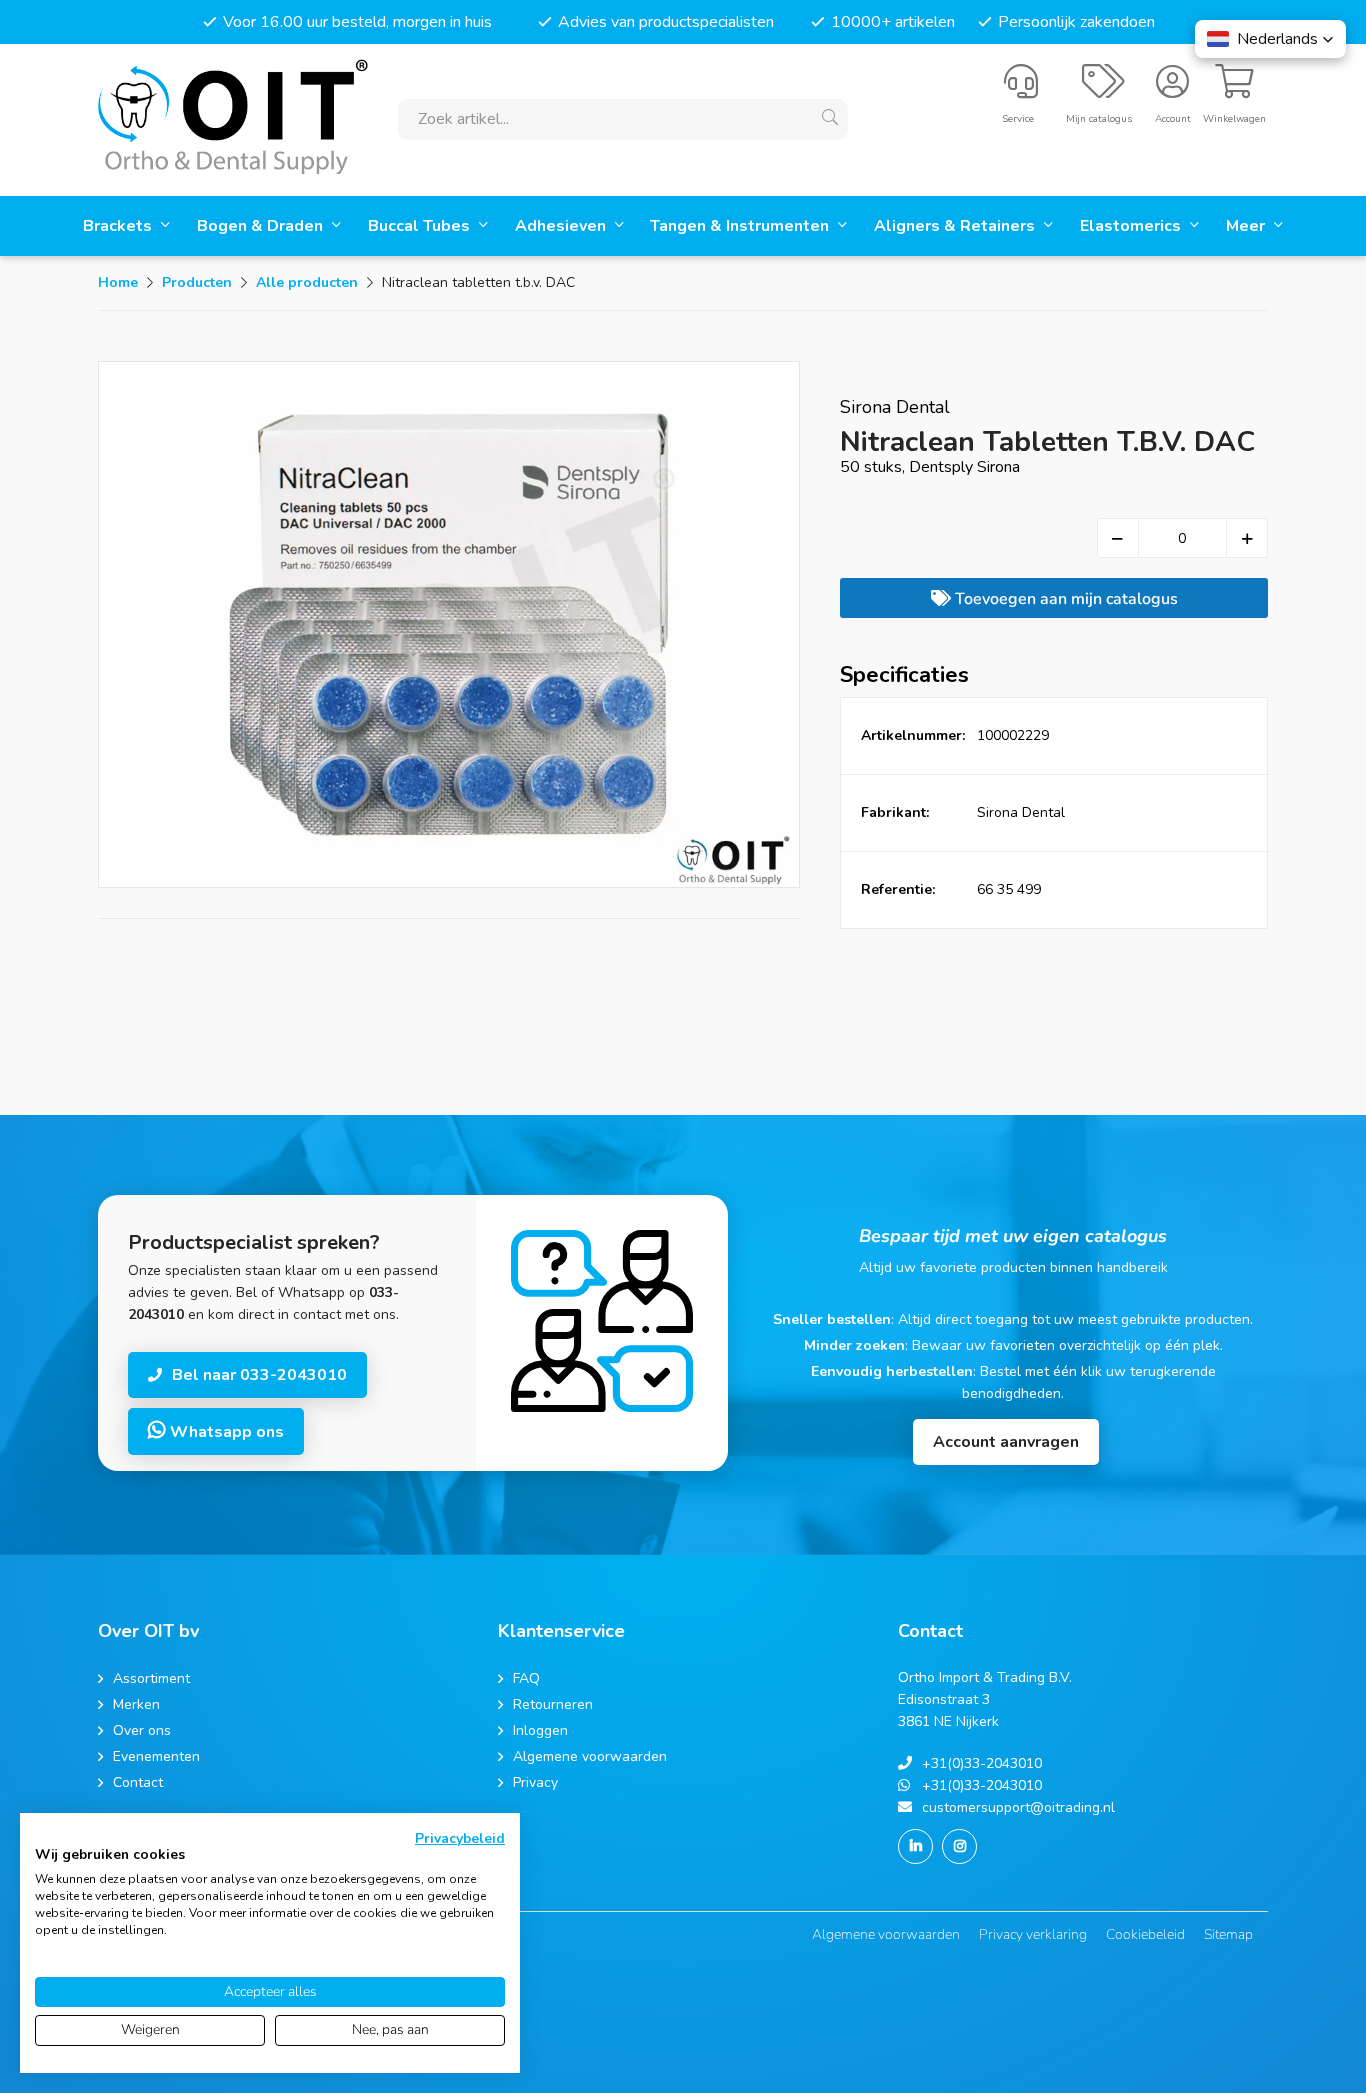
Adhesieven (562, 226)
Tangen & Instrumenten (741, 226)
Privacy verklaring (1033, 1934)
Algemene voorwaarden (886, 1934)
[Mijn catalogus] (1103, 90)
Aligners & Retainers (956, 226)
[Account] (1172, 90)
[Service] (1021, 90)
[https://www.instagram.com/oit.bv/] (959, 1846)
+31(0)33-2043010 (982, 1763)
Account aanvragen (1006, 1442)
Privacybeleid (460, 1838)
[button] (1270, 39)
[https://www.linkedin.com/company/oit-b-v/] (915, 1846)
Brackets (119, 226)
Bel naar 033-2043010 (259, 1375)
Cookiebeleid (1145, 1934)
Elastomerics (1132, 226)
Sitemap (1228, 1934)
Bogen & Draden (262, 226)
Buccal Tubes (421, 226)
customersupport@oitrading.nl (1018, 1807)
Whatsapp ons (225, 1432)
